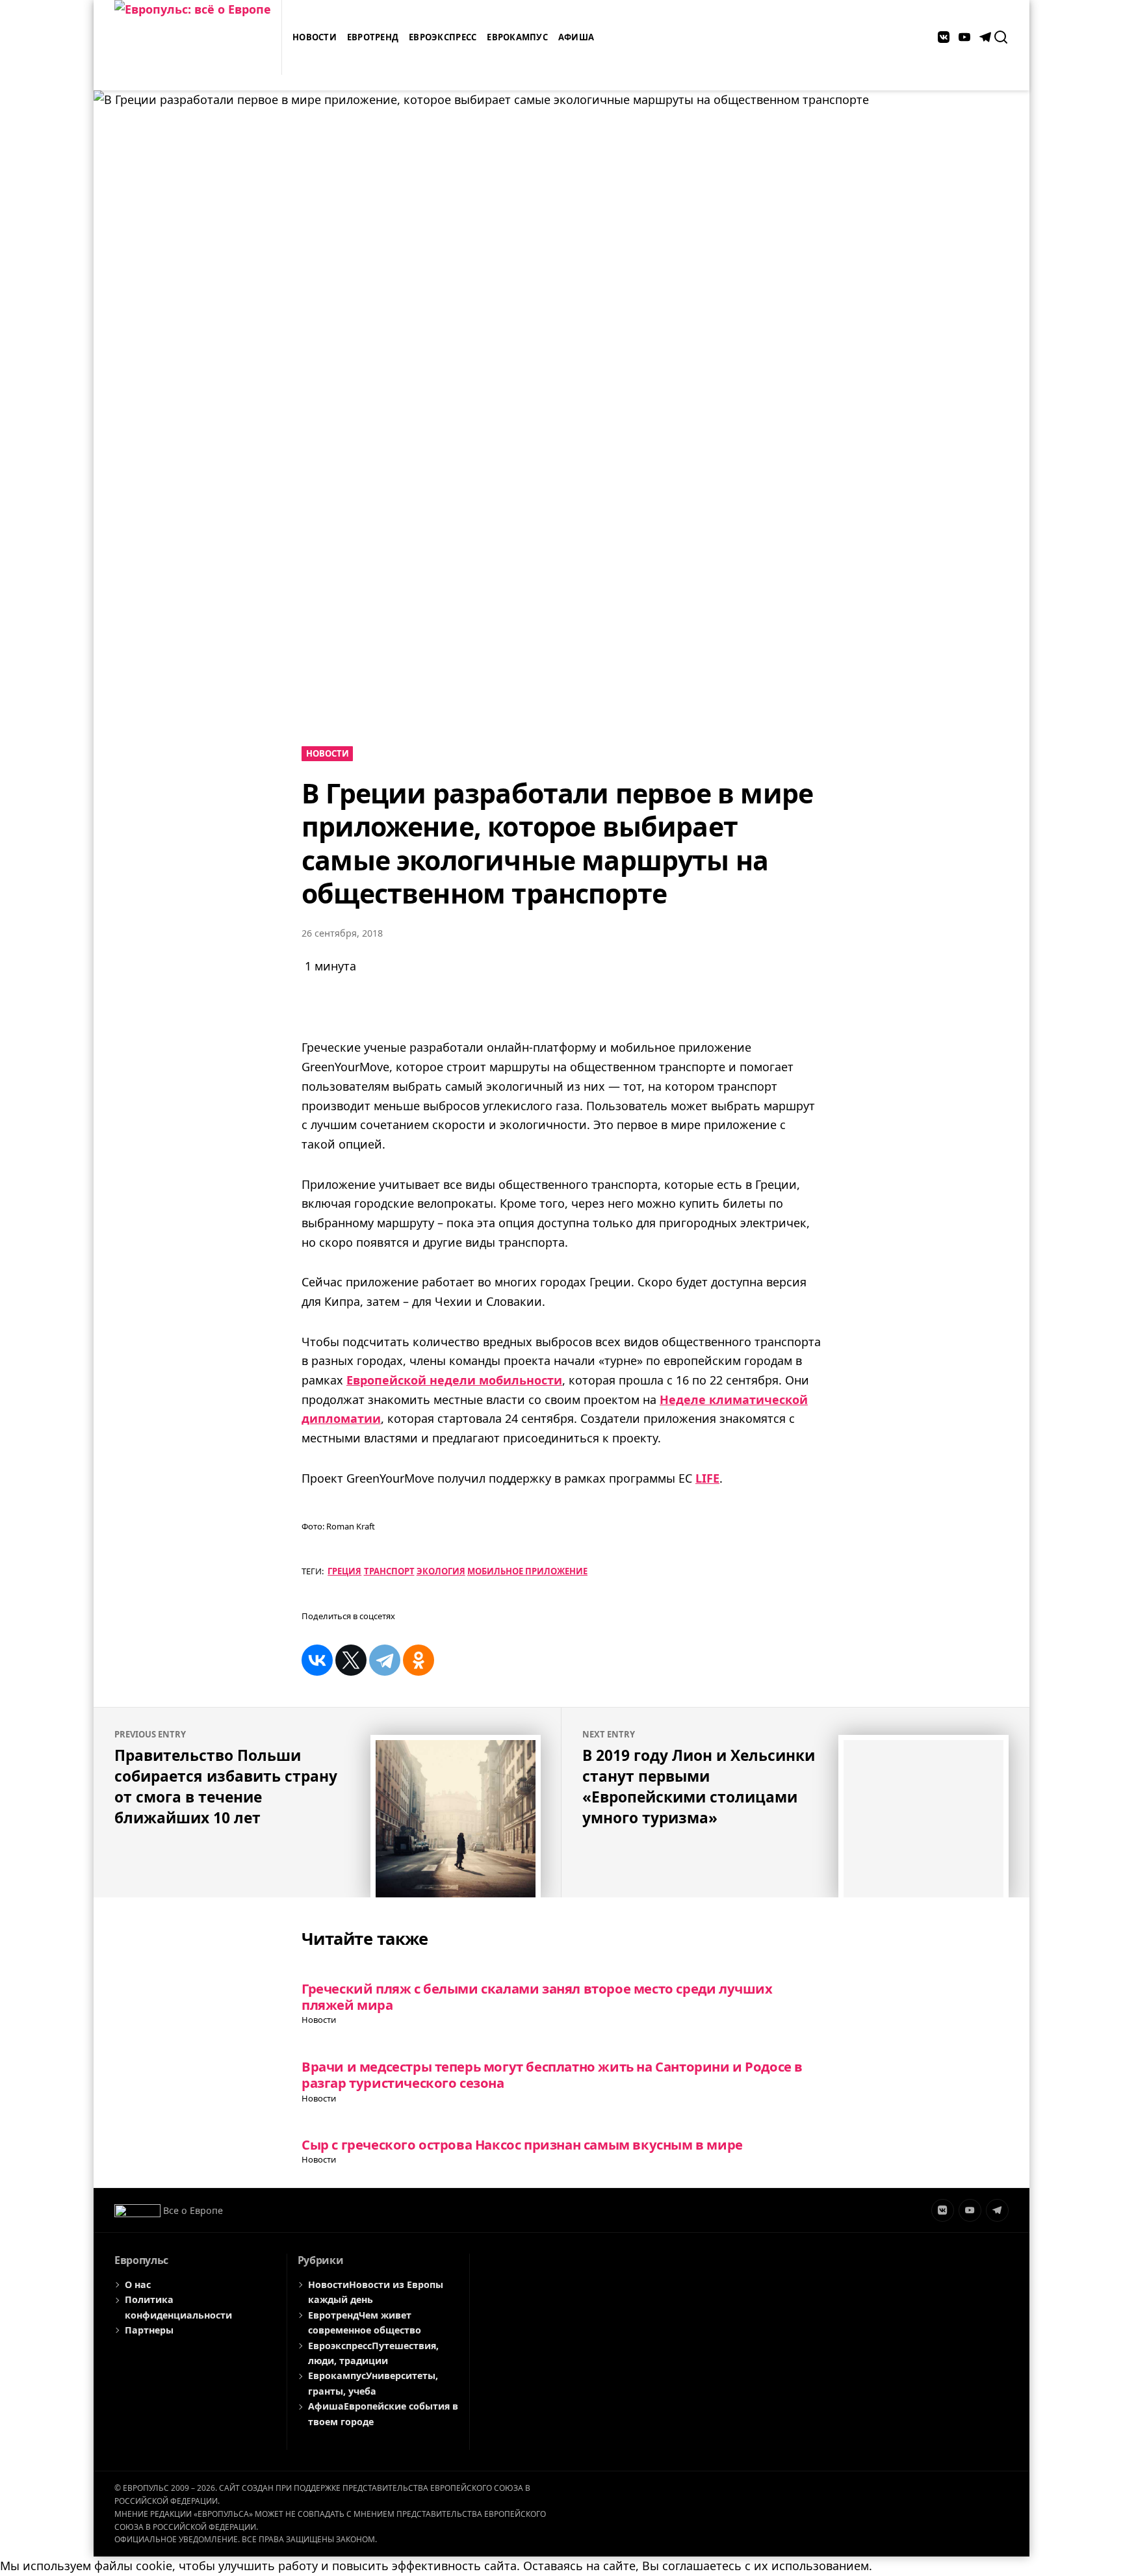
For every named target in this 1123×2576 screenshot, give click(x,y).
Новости (315, 37)
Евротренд (373, 37)
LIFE (707, 1478)
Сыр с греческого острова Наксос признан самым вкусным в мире (522, 2144)
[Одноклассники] (419, 1660)
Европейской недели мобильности (454, 1380)
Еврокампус (517, 37)
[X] (351, 1660)
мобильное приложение (527, 1571)
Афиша (576, 37)
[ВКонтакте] (317, 1660)
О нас (138, 2284)
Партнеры (149, 2330)
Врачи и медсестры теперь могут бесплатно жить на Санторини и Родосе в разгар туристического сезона (552, 2075)
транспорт (389, 1571)
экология (441, 1571)
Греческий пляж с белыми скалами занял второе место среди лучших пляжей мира (537, 1997)
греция (344, 1571)
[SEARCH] (1001, 37)
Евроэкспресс (443, 37)
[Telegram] (385, 1660)
